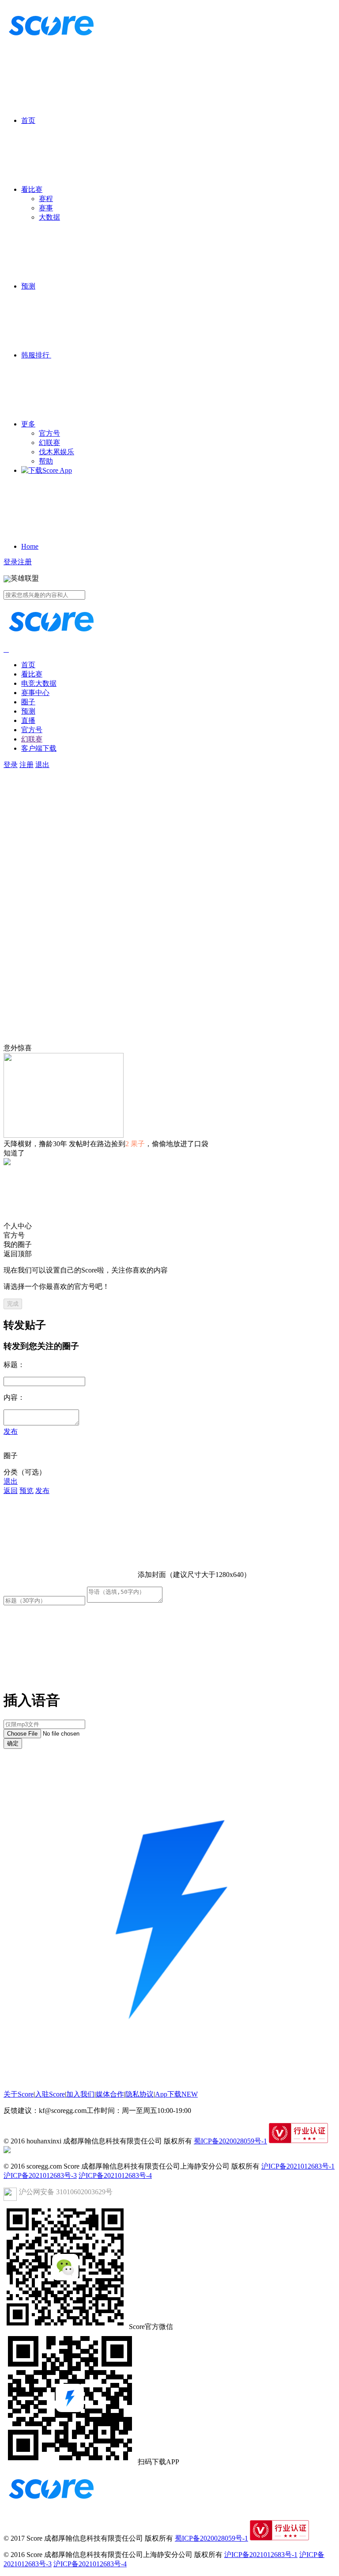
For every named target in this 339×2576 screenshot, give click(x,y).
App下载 (176, 2094)
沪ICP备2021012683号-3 (40, 2175)
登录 (11, 562)
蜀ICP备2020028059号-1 (230, 2141)
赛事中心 (35, 693)
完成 (13, 1304)
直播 (28, 720)
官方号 (49, 433)
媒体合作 (110, 2094)
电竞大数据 (39, 683)
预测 (28, 286)
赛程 (46, 199)
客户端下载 (39, 748)
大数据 (49, 217)
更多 (28, 424)
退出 (42, 765)
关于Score (19, 2094)
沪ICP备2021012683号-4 (115, 2175)
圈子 (28, 702)
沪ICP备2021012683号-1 (298, 2166)
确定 (13, 1743)
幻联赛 (49, 443)
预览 (26, 1491)
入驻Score (50, 2094)
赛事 (46, 208)
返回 (11, 1491)
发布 (11, 1431)
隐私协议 (139, 2094)
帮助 (46, 461)
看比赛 (32, 189)
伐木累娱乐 (56, 452)
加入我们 (80, 2094)
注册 (25, 562)
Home (30, 546)
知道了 (14, 1153)
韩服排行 (36, 355)
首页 (28, 120)
